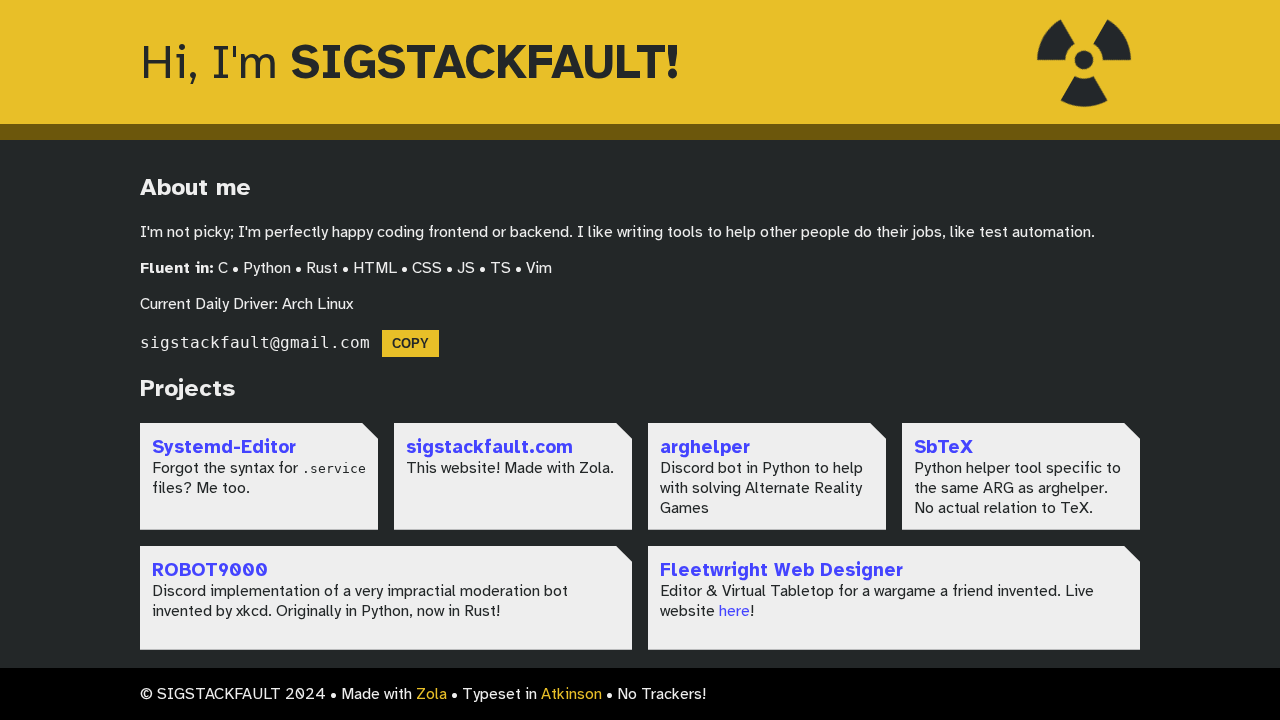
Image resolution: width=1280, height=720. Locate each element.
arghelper (705, 446)
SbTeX (943, 446)
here (734, 611)
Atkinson (571, 694)
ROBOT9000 (210, 569)
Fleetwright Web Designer (781, 569)
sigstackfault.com (489, 446)
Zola (431, 694)
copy (410, 343)
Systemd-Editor (224, 446)
